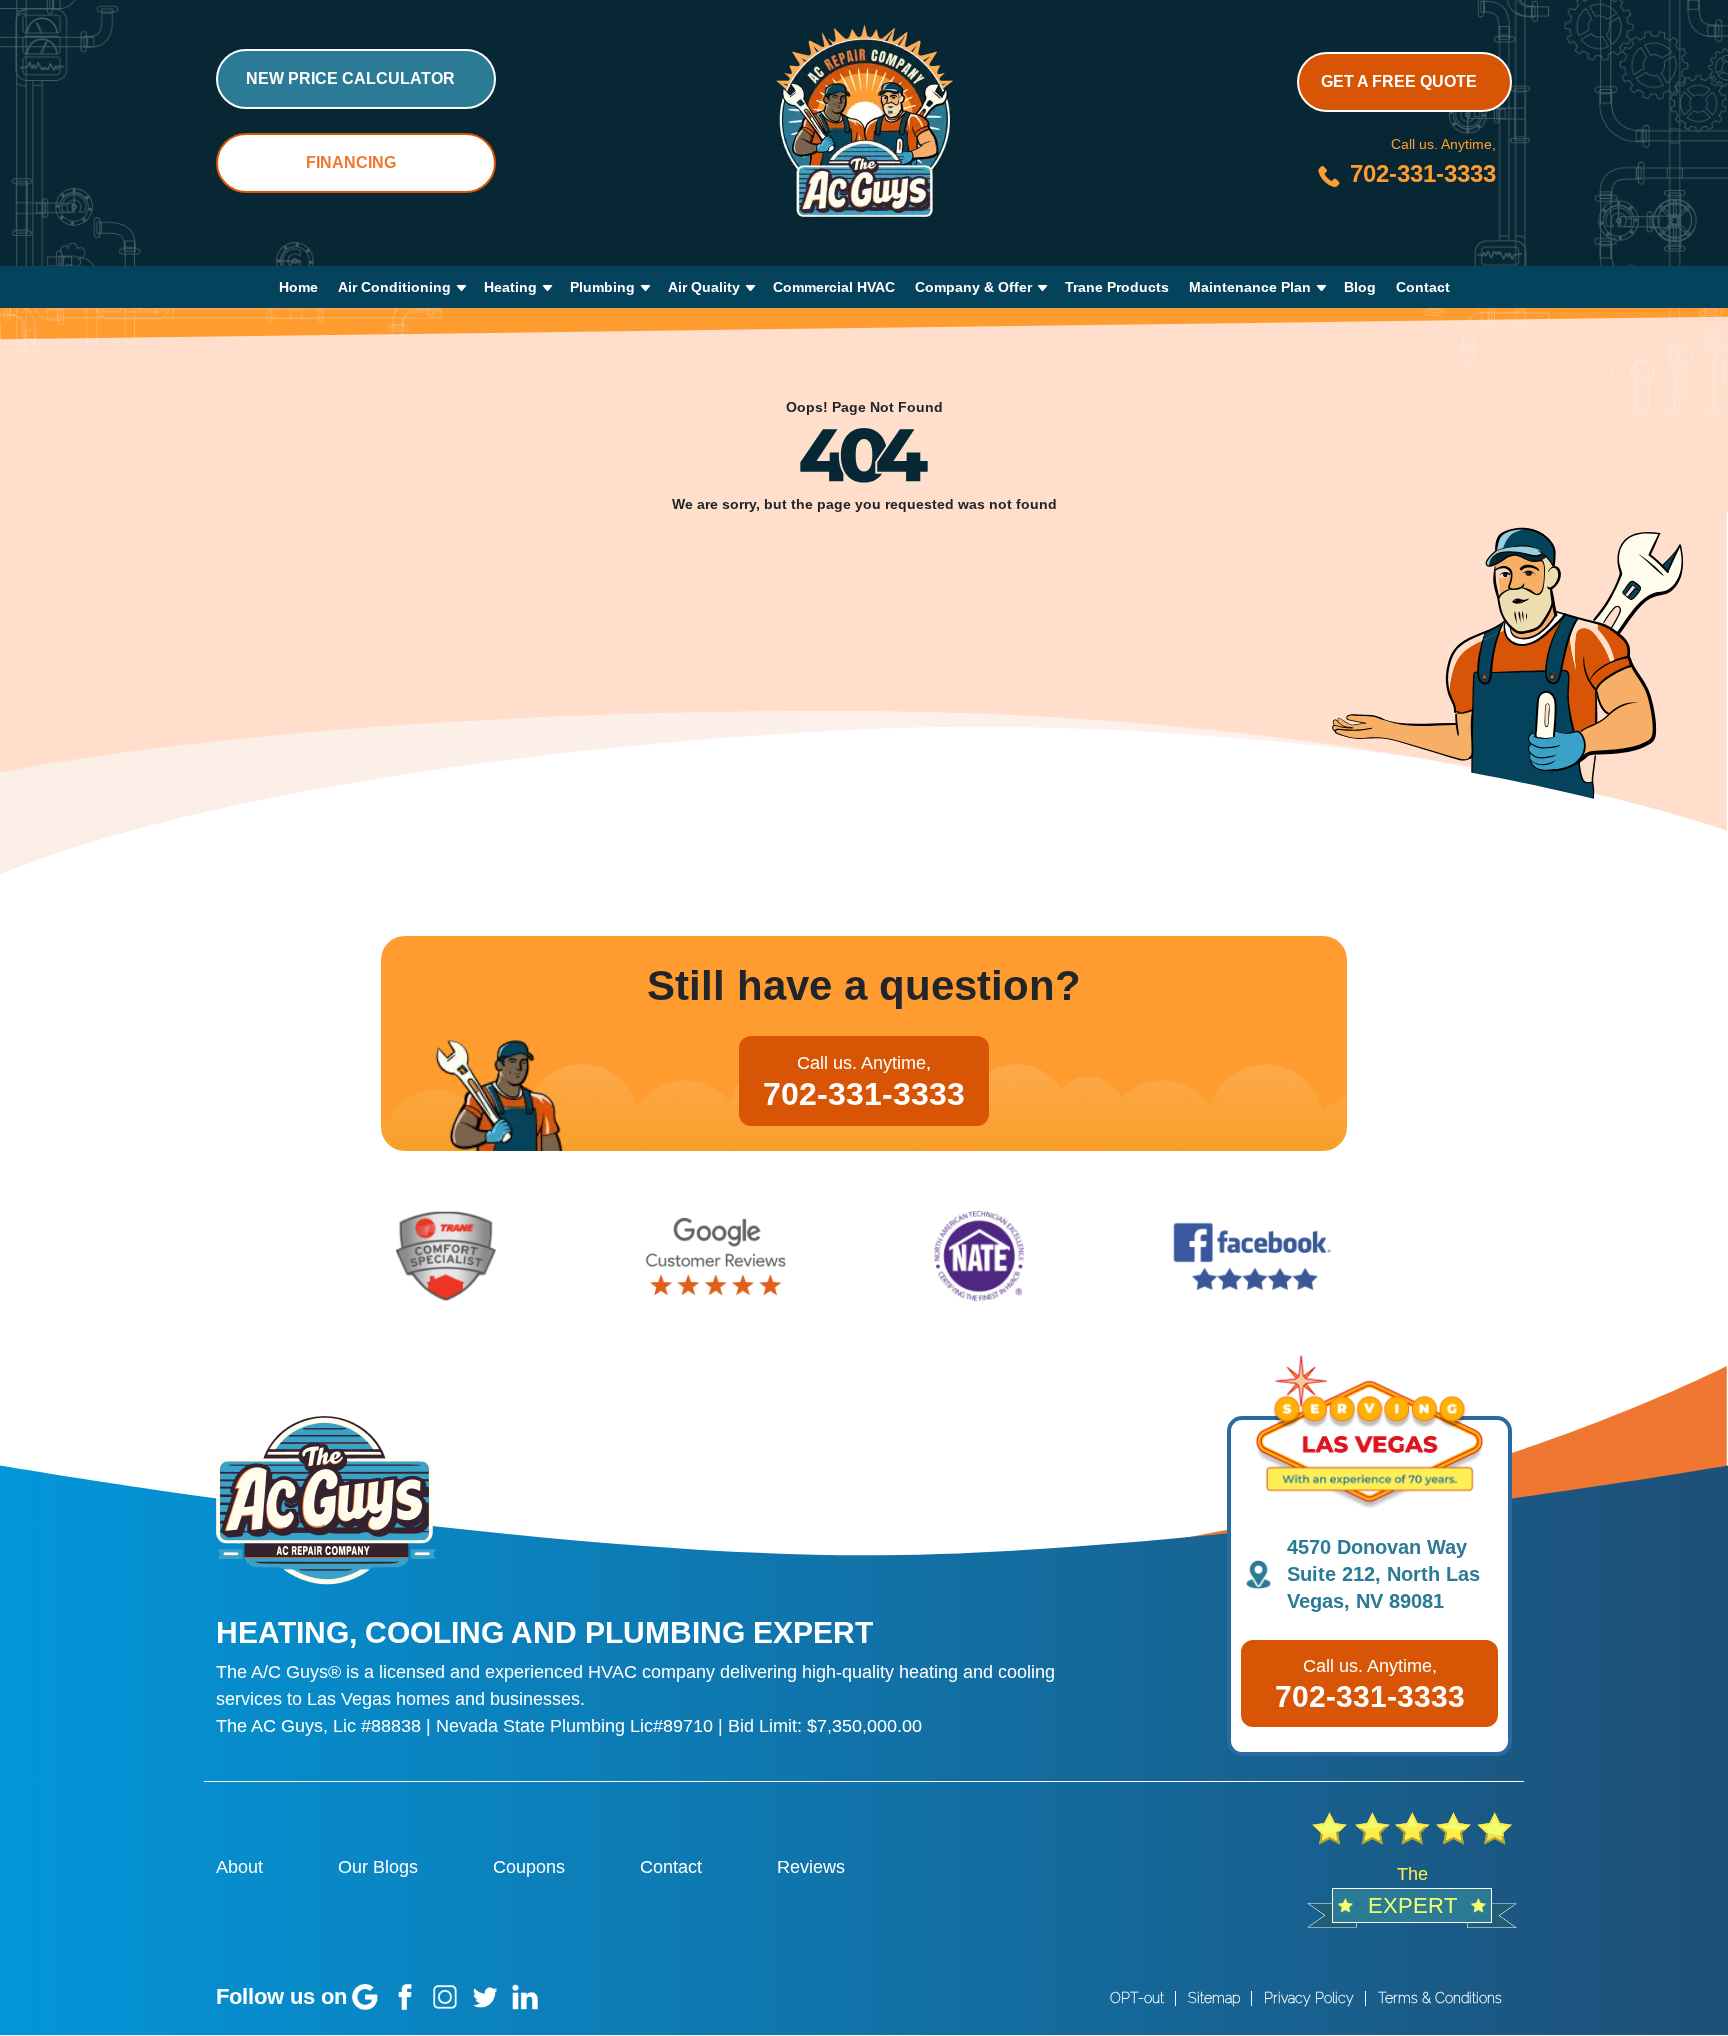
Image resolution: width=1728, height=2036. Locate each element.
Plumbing (602, 287)
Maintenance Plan (1250, 287)
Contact (1423, 287)
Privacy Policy (1309, 1998)
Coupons (529, 1867)
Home (298, 287)
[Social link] (365, 1997)
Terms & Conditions (1440, 1998)
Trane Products (1117, 287)
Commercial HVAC (834, 287)
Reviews (811, 1867)
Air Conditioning (394, 287)
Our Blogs (378, 1867)
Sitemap (1214, 1998)
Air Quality (704, 287)
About (239, 1867)
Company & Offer (973, 287)
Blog (1360, 287)
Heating (510, 287)
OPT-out (1137, 1998)
